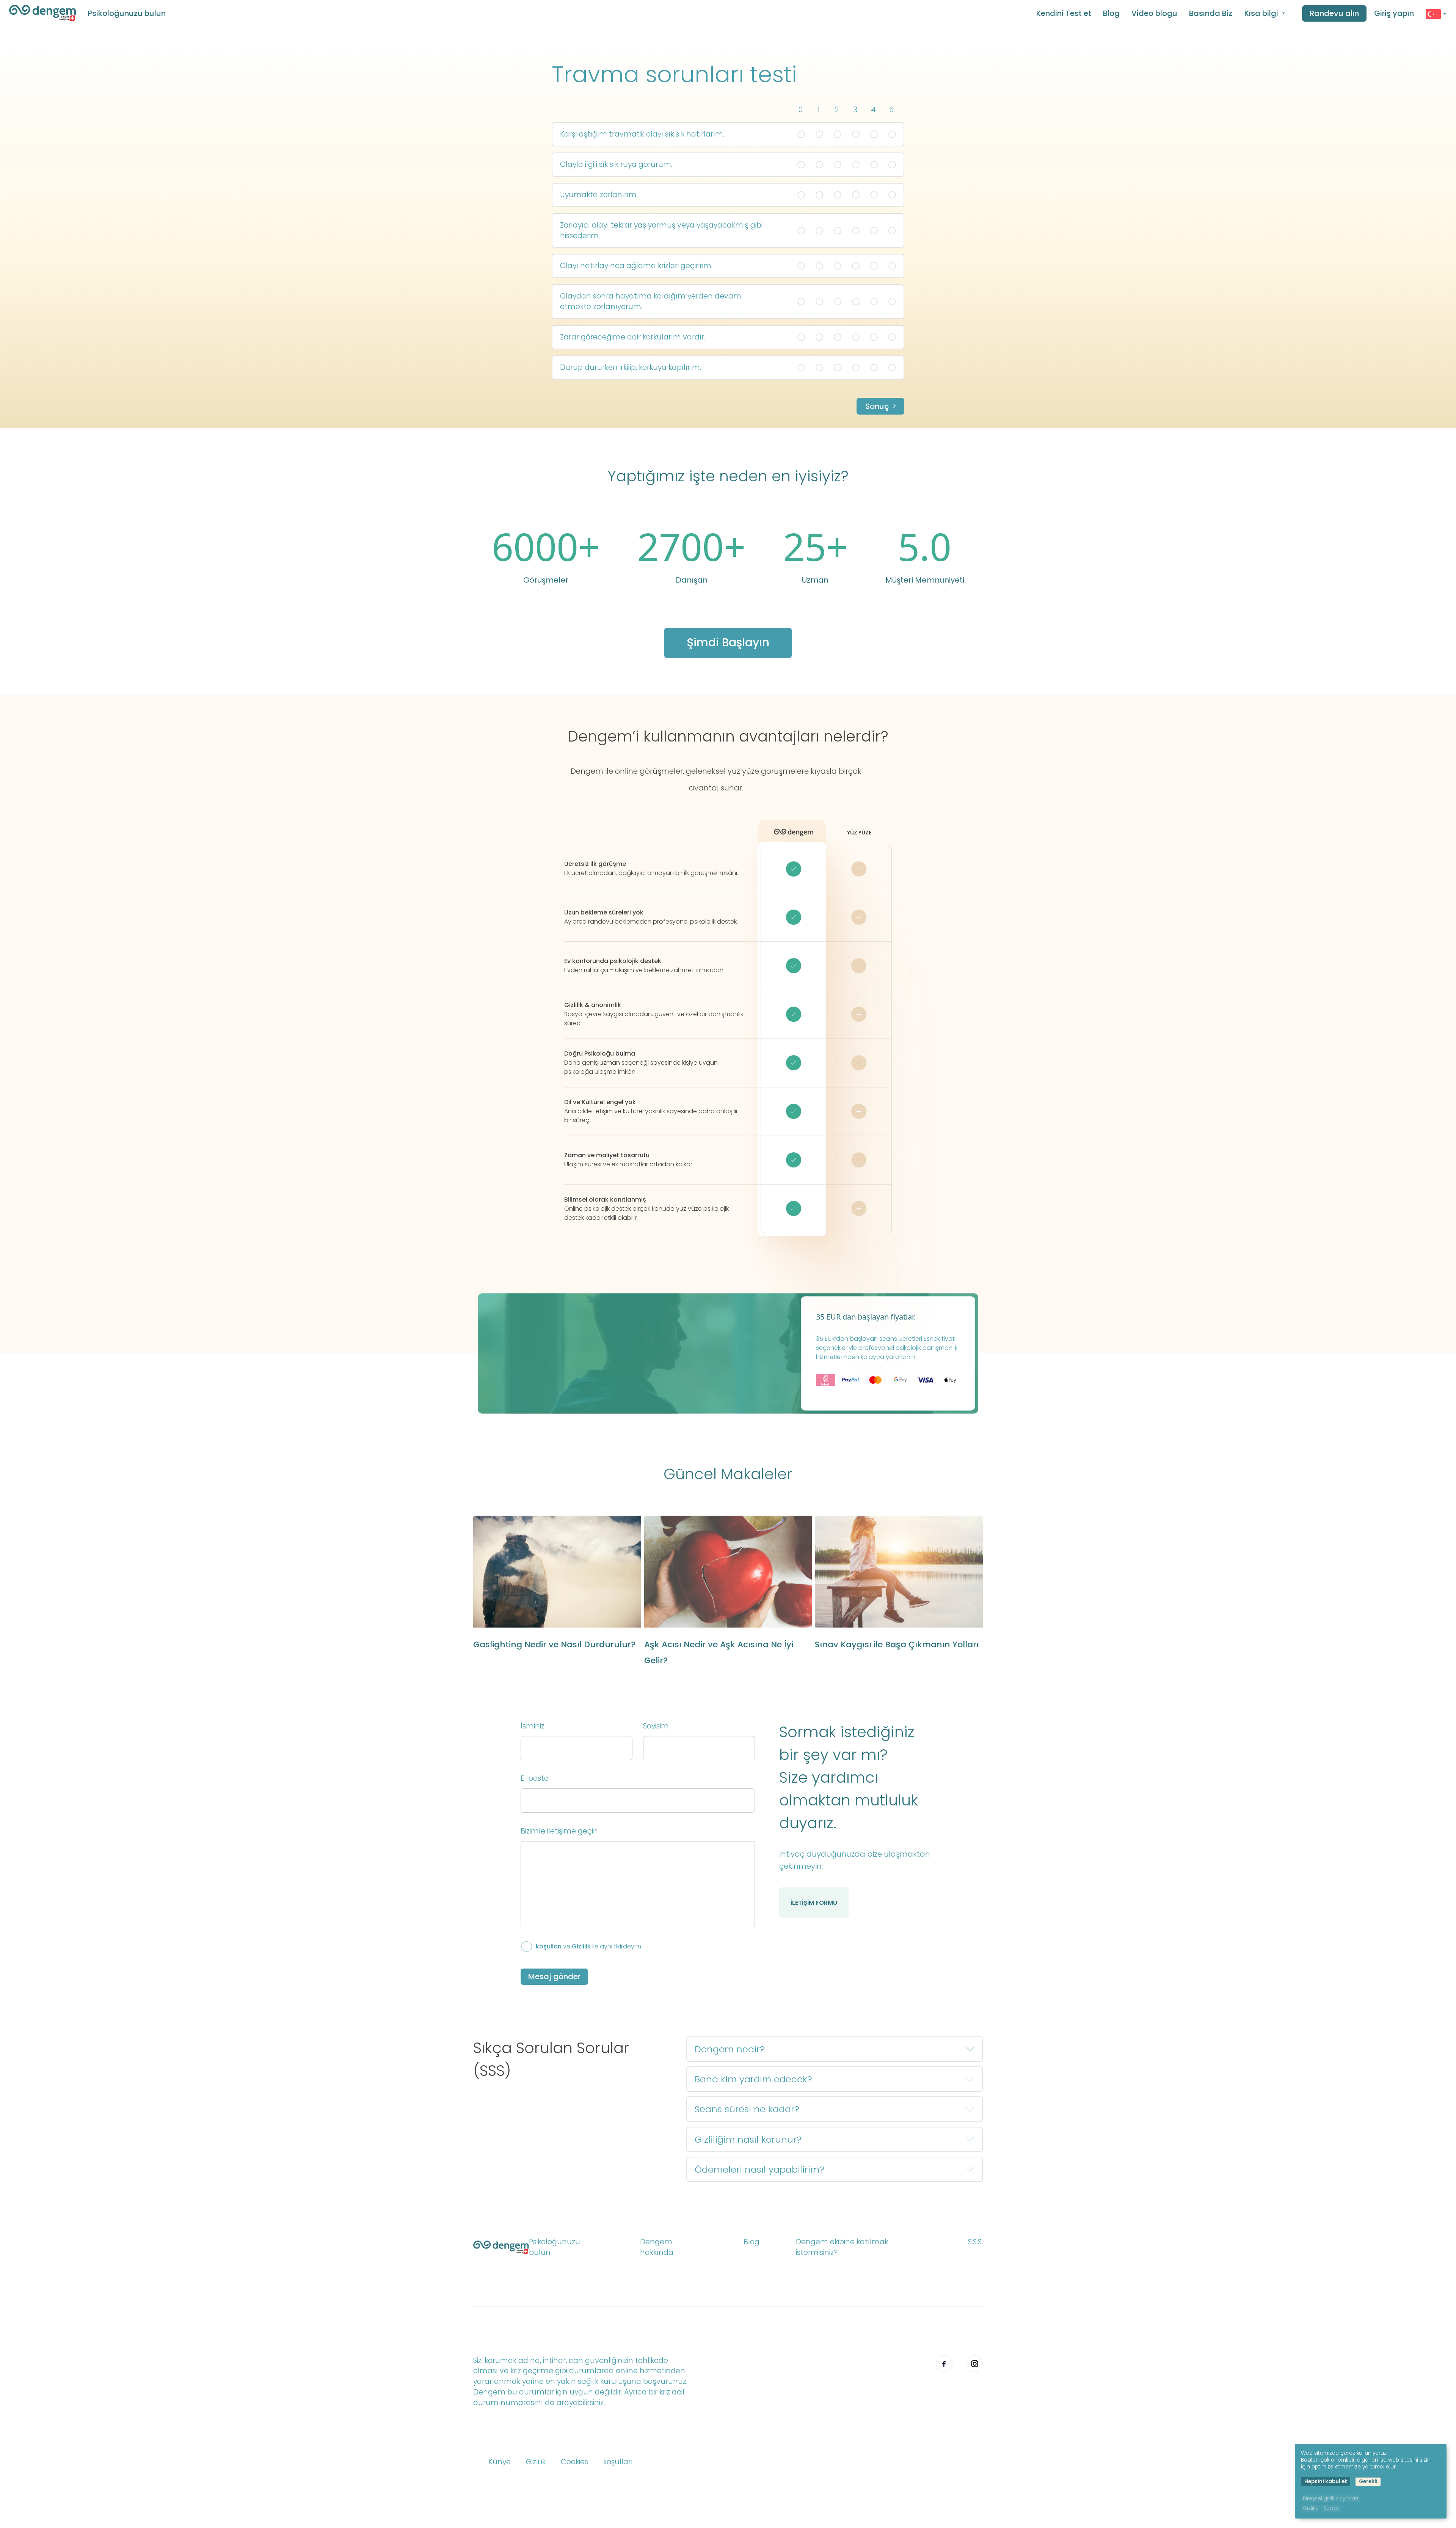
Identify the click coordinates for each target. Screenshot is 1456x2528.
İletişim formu (814, 1903)
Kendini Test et (1064, 13)
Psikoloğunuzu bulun (127, 13)
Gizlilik (581, 1946)
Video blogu (1154, 13)
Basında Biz (1211, 13)
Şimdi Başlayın (728, 642)
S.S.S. (975, 2242)
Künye (500, 2462)
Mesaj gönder (554, 1977)
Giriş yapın (1394, 13)
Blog (1111, 13)
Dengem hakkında (657, 2247)
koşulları (549, 1946)
